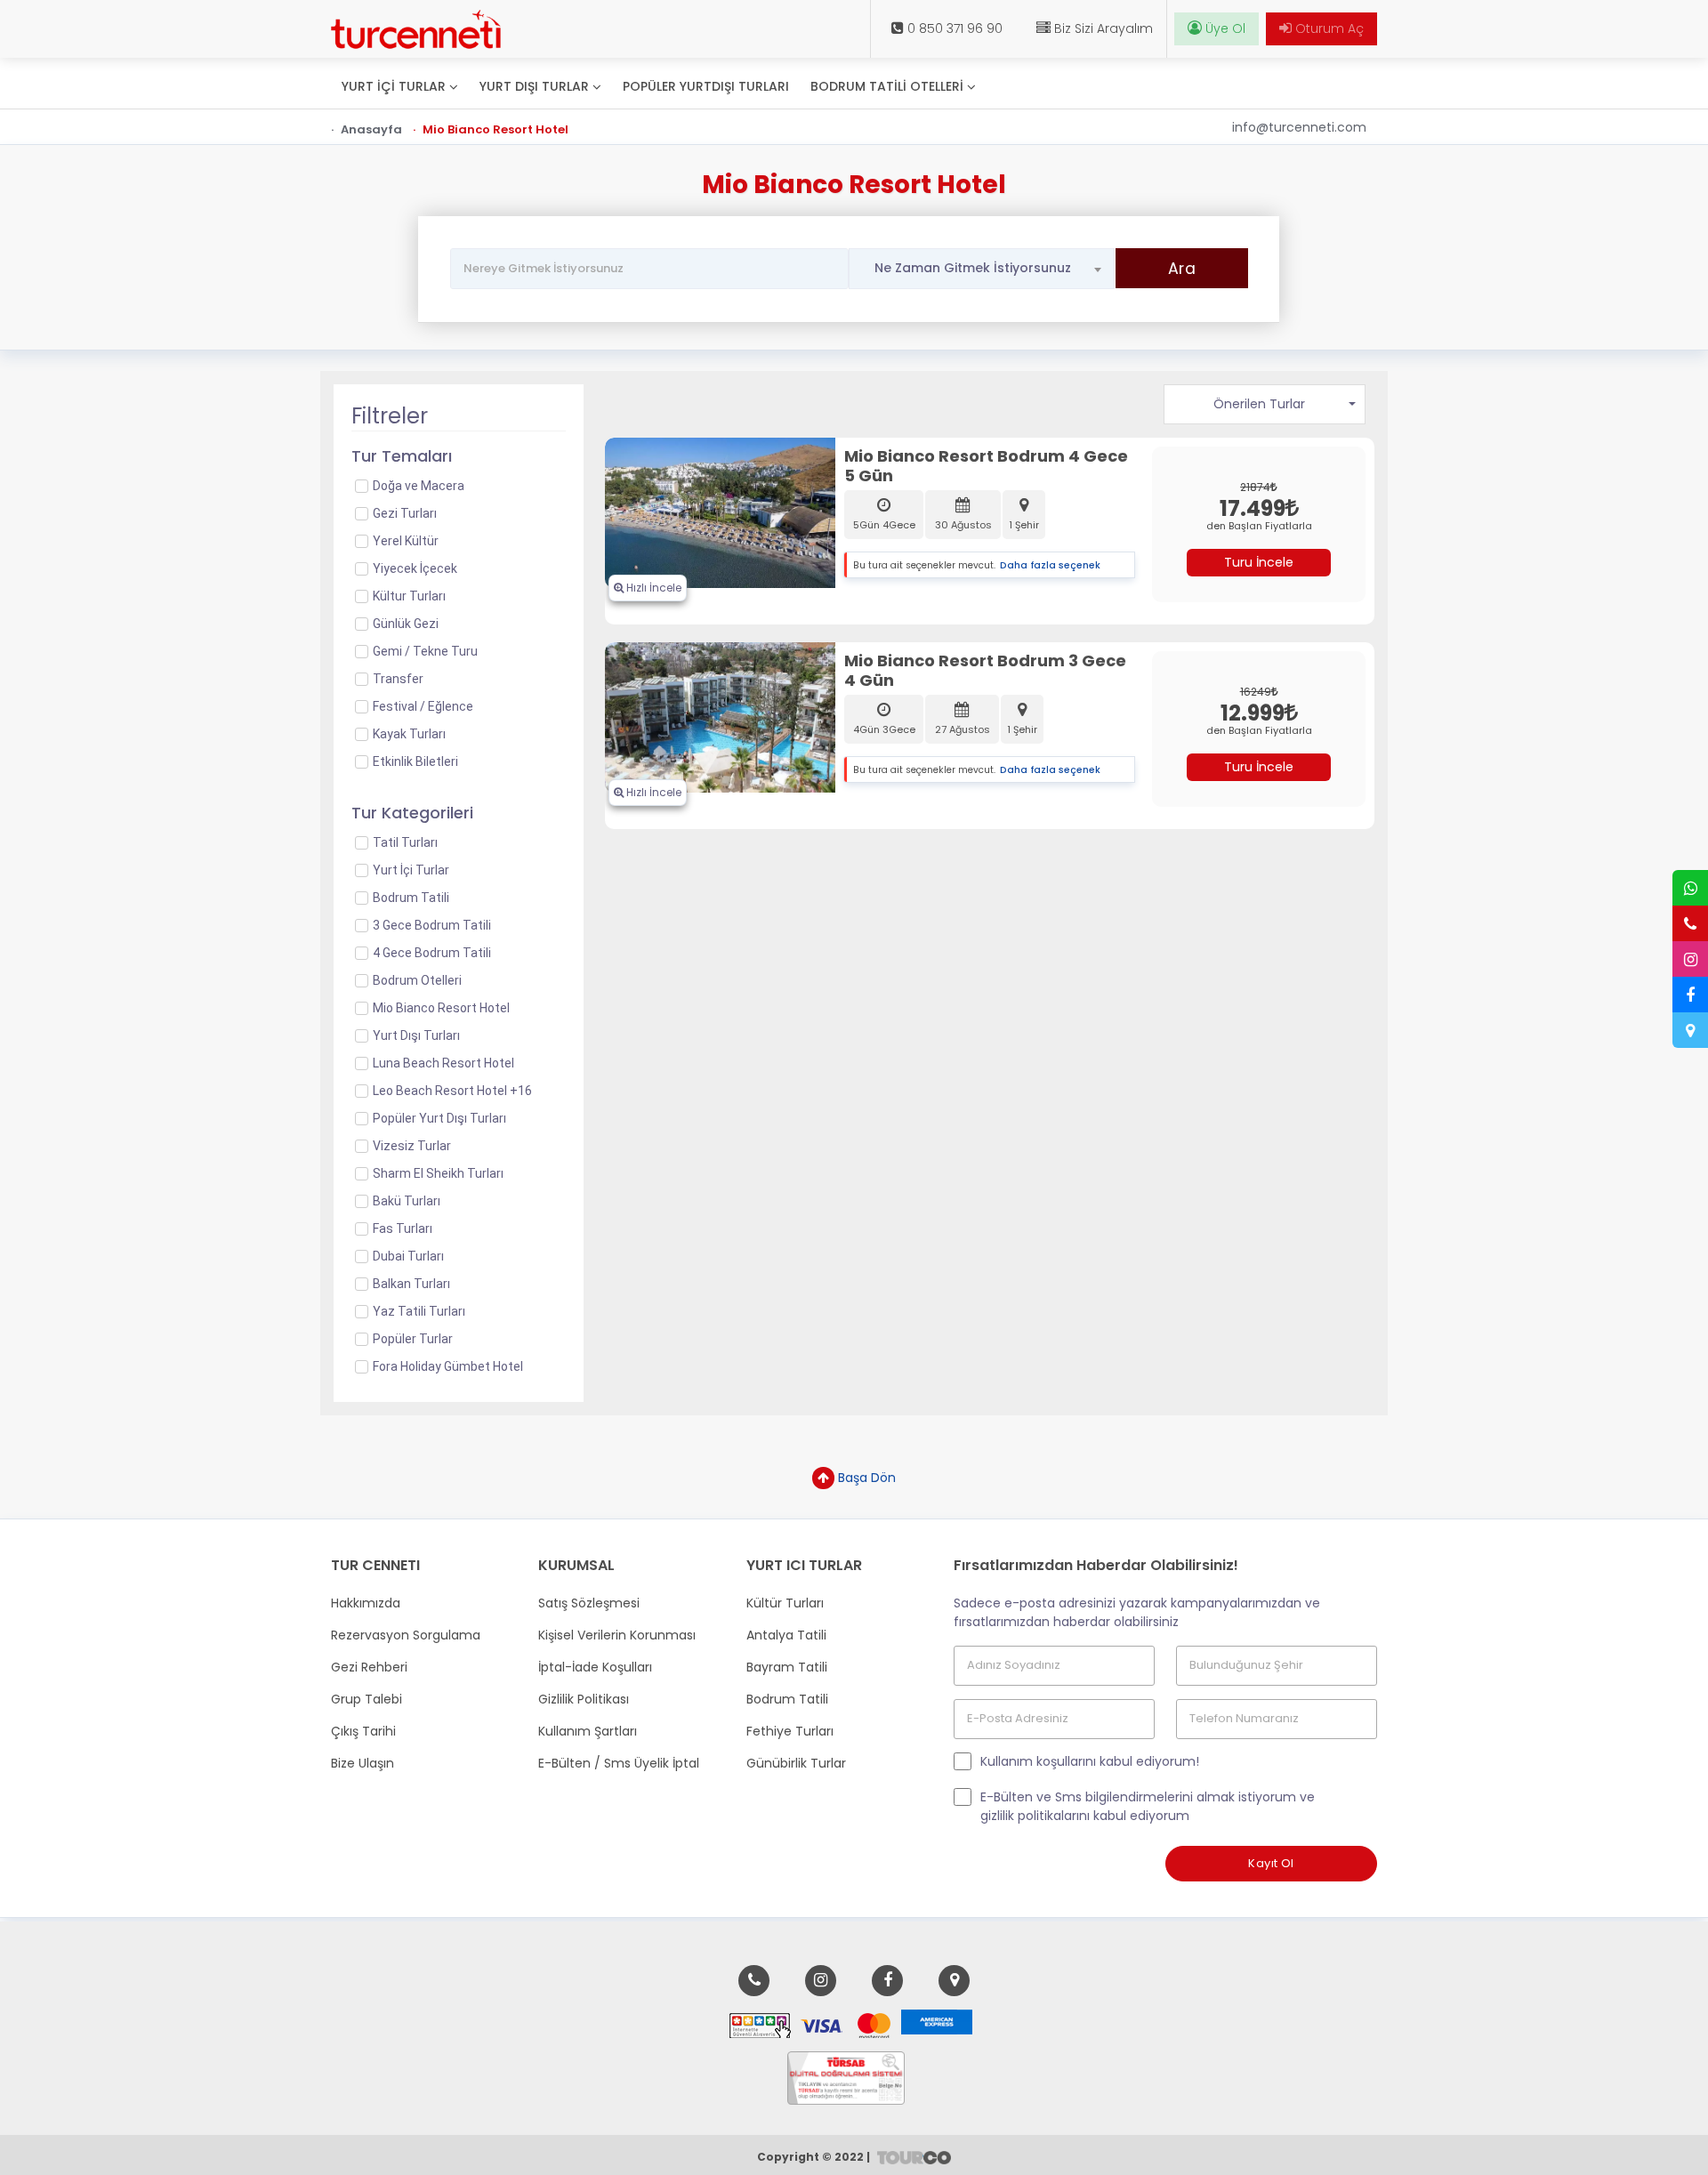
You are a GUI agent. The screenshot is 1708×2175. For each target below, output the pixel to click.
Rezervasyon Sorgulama (406, 1635)
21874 (1255, 487)
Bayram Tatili (787, 1667)
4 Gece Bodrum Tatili (432, 953)
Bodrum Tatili (411, 898)
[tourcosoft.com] (911, 2156)
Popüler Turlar (413, 1339)
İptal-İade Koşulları (595, 1667)
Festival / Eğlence (423, 706)
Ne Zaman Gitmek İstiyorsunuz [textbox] (973, 268)
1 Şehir (1024, 525)
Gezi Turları (405, 513)
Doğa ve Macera (419, 486)
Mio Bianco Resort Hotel (441, 1008)
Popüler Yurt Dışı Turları (439, 1118)
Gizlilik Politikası (584, 1699)
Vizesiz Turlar (412, 1146)
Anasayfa (371, 129)
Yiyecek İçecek (415, 568)
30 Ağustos (963, 525)
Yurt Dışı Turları (416, 1035)
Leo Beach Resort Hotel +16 (452, 1091)
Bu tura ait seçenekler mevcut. (924, 565)
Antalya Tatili (786, 1635)
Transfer (398, 679)
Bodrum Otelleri (417, 980)
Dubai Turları (408, 1256)
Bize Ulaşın (363, 1763)
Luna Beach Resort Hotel (443, 1063)
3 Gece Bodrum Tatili (432, 925)
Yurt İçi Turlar (411, 870)
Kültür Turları (785, 1603)
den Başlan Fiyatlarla (1259, 526)
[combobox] (982, 269)
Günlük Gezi (406, 624)
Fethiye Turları (790, 1731)
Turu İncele (1259, 562)
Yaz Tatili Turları (419, 1311)
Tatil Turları (405, 842)
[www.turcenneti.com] (416, 29)
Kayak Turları (409, 734)
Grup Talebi (367, 1699)
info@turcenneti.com (1299, 127)
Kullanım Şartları (588, 1731)
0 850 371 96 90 (953, 28)
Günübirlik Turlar (796, 1763)
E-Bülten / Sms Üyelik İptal (619, 1763)
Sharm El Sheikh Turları (438, 1173)
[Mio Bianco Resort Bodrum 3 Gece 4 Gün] (721, 716)
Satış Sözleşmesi (589, 1603)
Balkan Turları (411, 1284)
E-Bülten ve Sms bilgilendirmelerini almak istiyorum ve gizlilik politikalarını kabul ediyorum (1148, 1806)
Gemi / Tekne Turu (425, 651)
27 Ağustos (963, 729)
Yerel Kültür (406, 541)
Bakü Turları (407, 1201)
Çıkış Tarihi (363, 1731)
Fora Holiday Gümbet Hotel (448, 1366)
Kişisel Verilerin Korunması (617, 1635)
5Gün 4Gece (884, 525)
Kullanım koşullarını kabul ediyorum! (1090, 1761)
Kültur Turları (409, 596)
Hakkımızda (366, 1603)
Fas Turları (403, 1228)
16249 (1256, 692)
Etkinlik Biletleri (415, 761)
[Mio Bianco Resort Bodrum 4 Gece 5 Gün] (721, 512)
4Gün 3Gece (884, 729)
